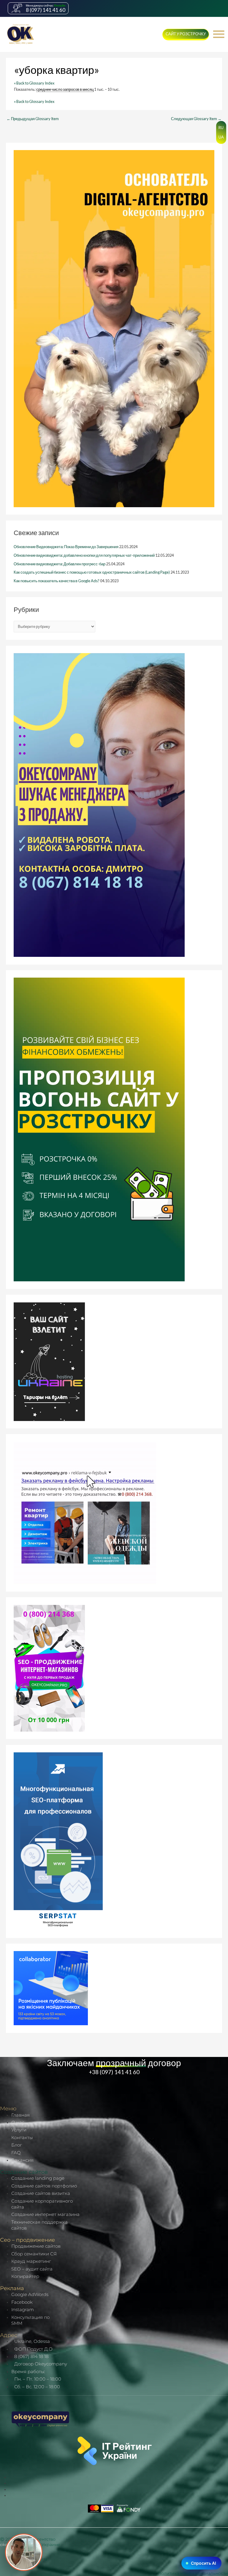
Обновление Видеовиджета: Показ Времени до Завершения (66, 547)
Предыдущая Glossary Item (33, 119)
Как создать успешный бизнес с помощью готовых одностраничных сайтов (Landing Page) (92, 572)
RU (221, 128)
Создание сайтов (24, 2172)
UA (221, 137)
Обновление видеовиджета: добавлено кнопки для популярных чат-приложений (84, 555)
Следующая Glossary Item (196, 119)
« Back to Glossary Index (34, 83)
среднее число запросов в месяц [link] (65, 89)
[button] (180, 35)
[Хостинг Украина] (49, 1361)
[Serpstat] (58, 1841)
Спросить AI (204, 2563)
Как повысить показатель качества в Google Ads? (57, 581)
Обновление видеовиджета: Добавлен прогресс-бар (60, 564)
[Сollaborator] (51, 1988)
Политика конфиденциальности (193, 2573)
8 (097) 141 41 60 (46, 10)
